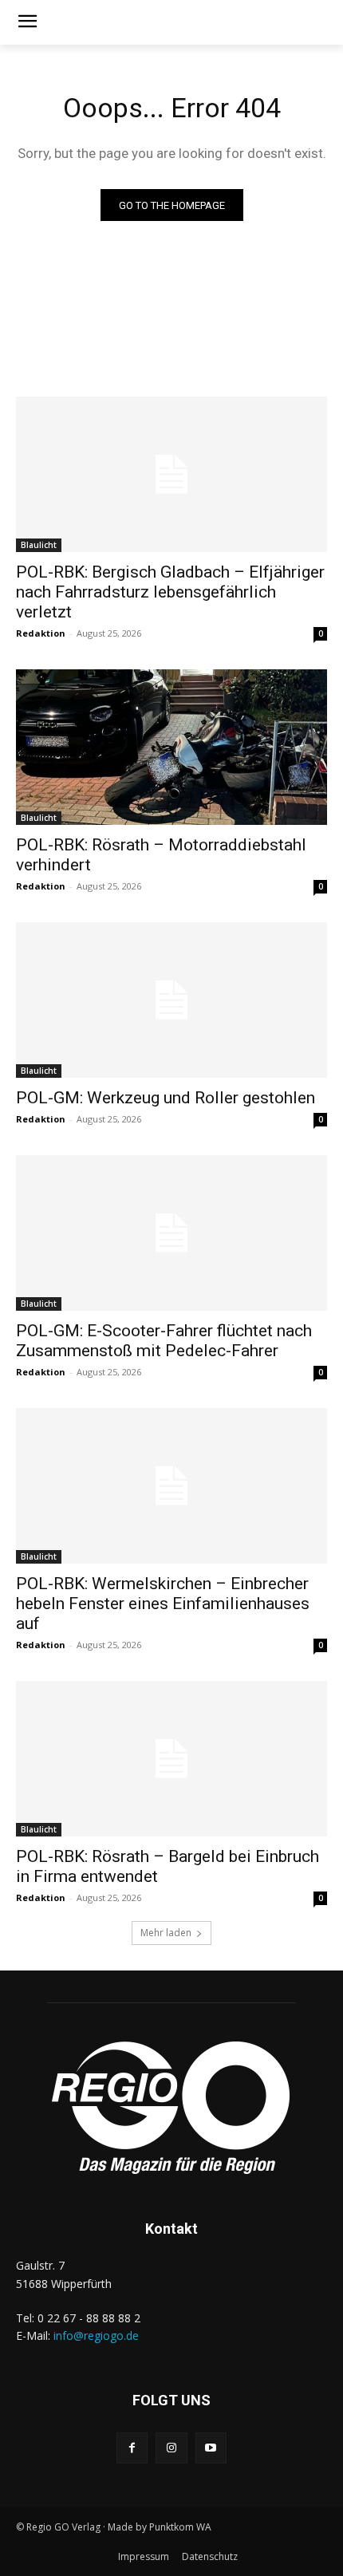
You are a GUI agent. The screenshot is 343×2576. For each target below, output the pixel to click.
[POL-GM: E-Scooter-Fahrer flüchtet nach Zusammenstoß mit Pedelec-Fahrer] (171, 1233)
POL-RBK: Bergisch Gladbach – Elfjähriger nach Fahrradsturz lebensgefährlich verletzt (170, 592)
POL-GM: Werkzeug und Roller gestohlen (166, 1098)
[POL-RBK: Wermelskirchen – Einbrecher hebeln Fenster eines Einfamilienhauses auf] (171, 1486)
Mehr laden (166, 1933)
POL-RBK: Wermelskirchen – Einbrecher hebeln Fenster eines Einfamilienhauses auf (163, 1604)
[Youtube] (211, 2448)
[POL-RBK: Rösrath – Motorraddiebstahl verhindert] (171, 747)
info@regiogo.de (96, 2335)
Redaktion (41, 633)
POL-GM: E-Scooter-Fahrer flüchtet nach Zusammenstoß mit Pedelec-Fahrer (164, 1341)
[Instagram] (171, 2448)
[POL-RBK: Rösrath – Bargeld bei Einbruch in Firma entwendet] (171, 1759)
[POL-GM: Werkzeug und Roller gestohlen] (171, 1000)
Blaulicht (39, 545)
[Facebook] (132, 2448)
